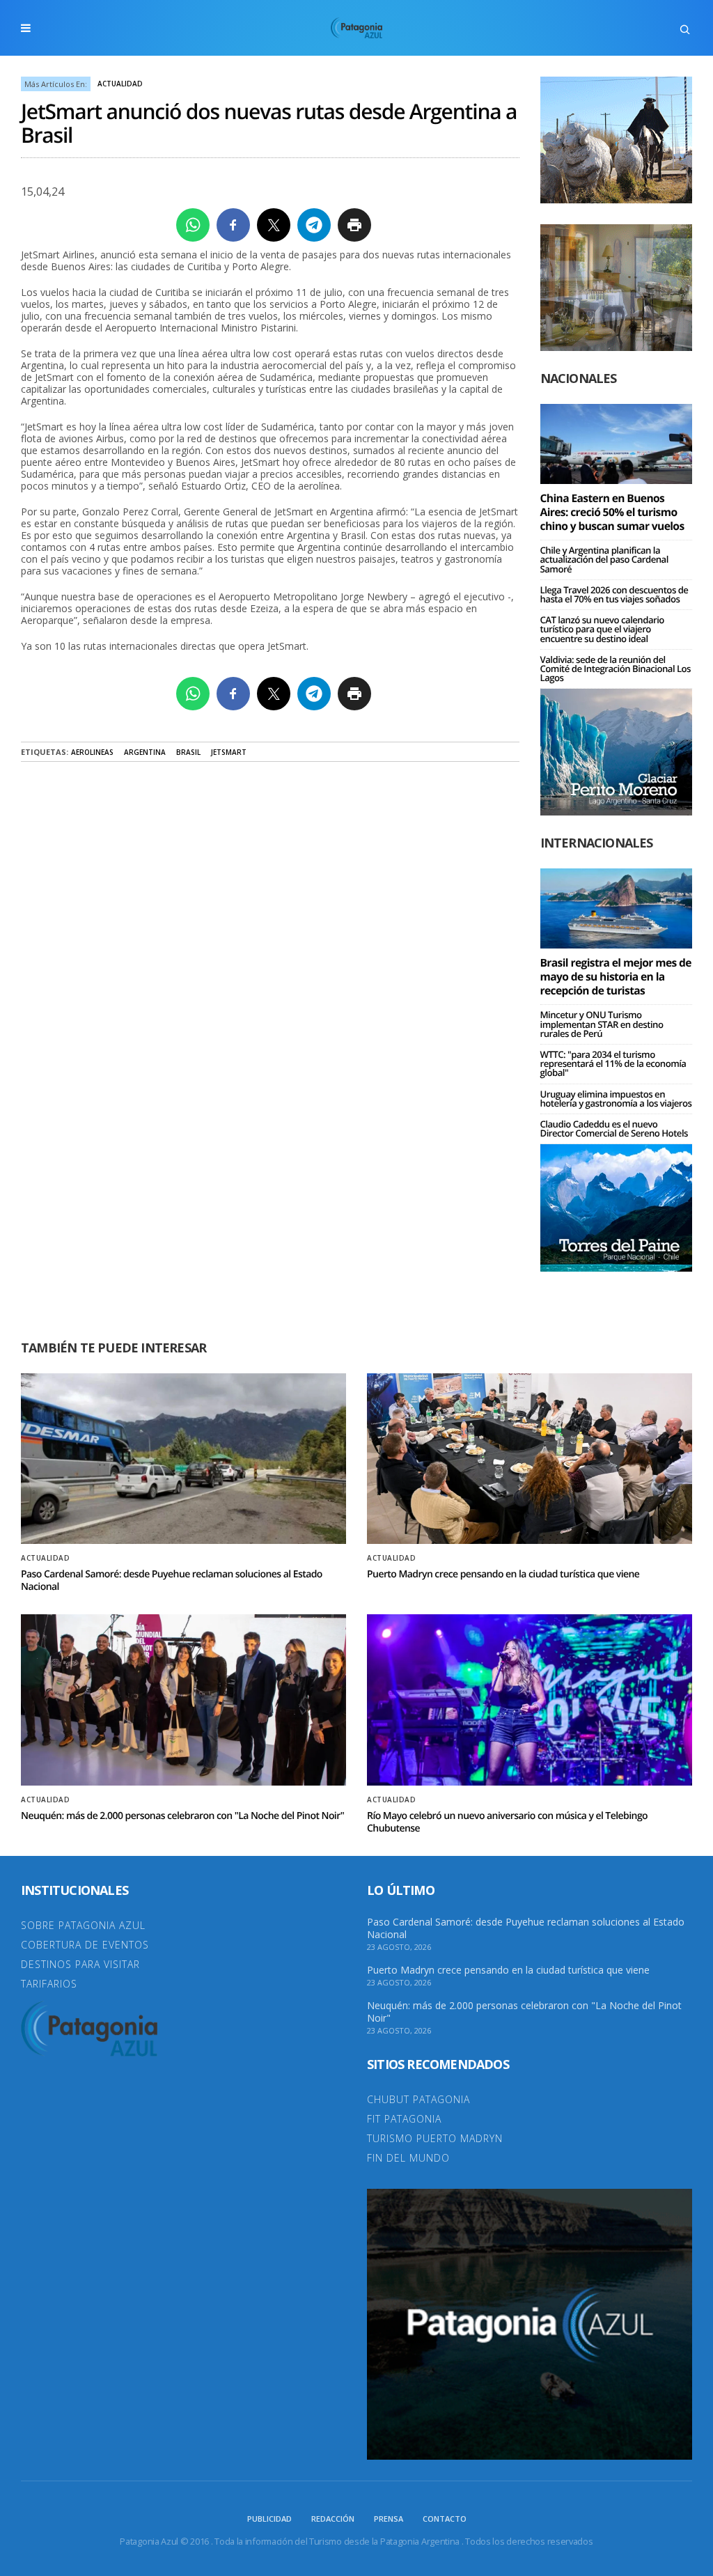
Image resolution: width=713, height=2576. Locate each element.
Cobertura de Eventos (85, 1945)
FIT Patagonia (404, 2119)
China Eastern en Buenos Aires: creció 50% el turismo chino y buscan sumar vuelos (612, 512)
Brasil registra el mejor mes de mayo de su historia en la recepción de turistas (616, 976)
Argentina (145, 752)
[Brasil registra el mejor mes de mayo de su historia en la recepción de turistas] (617, 908)
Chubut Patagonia (418, 2099)
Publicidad (269, 2519)
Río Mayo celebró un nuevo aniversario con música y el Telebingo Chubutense (507, 1822)
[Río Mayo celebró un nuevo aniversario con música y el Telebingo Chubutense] (530, 1700)
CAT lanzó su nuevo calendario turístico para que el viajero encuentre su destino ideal (602, 629)
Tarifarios (49, 1984)
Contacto (445, 2519)
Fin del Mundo (408, 2158)
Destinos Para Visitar (80, 1964)
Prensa (389, 2519)
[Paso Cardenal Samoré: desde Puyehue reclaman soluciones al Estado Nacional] (183, 1459)
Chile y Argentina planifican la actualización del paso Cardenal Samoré (604, 559)
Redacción (333, 2519)
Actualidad (120, 84)
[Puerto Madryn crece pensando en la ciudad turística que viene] (530, 1459)
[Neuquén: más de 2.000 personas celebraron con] (183, 1700)
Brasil (188, 752)
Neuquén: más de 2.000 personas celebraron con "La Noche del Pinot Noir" (182, 1816)
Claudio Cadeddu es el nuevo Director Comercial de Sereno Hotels (614, 1129)
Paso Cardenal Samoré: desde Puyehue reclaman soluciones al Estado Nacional (172, 1580)
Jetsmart (229, 752)
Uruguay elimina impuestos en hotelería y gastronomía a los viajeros (616, 1099)
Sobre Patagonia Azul (83, 1925)
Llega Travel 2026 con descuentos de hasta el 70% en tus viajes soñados (614, 594)
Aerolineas (92, 752)
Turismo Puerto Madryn (435, 2138)
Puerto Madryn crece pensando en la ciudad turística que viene (503, 1574)
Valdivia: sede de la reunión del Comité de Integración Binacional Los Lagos (616, 669)
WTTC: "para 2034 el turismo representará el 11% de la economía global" (613, 1063)
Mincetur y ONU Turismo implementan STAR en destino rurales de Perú (602, 1024)
